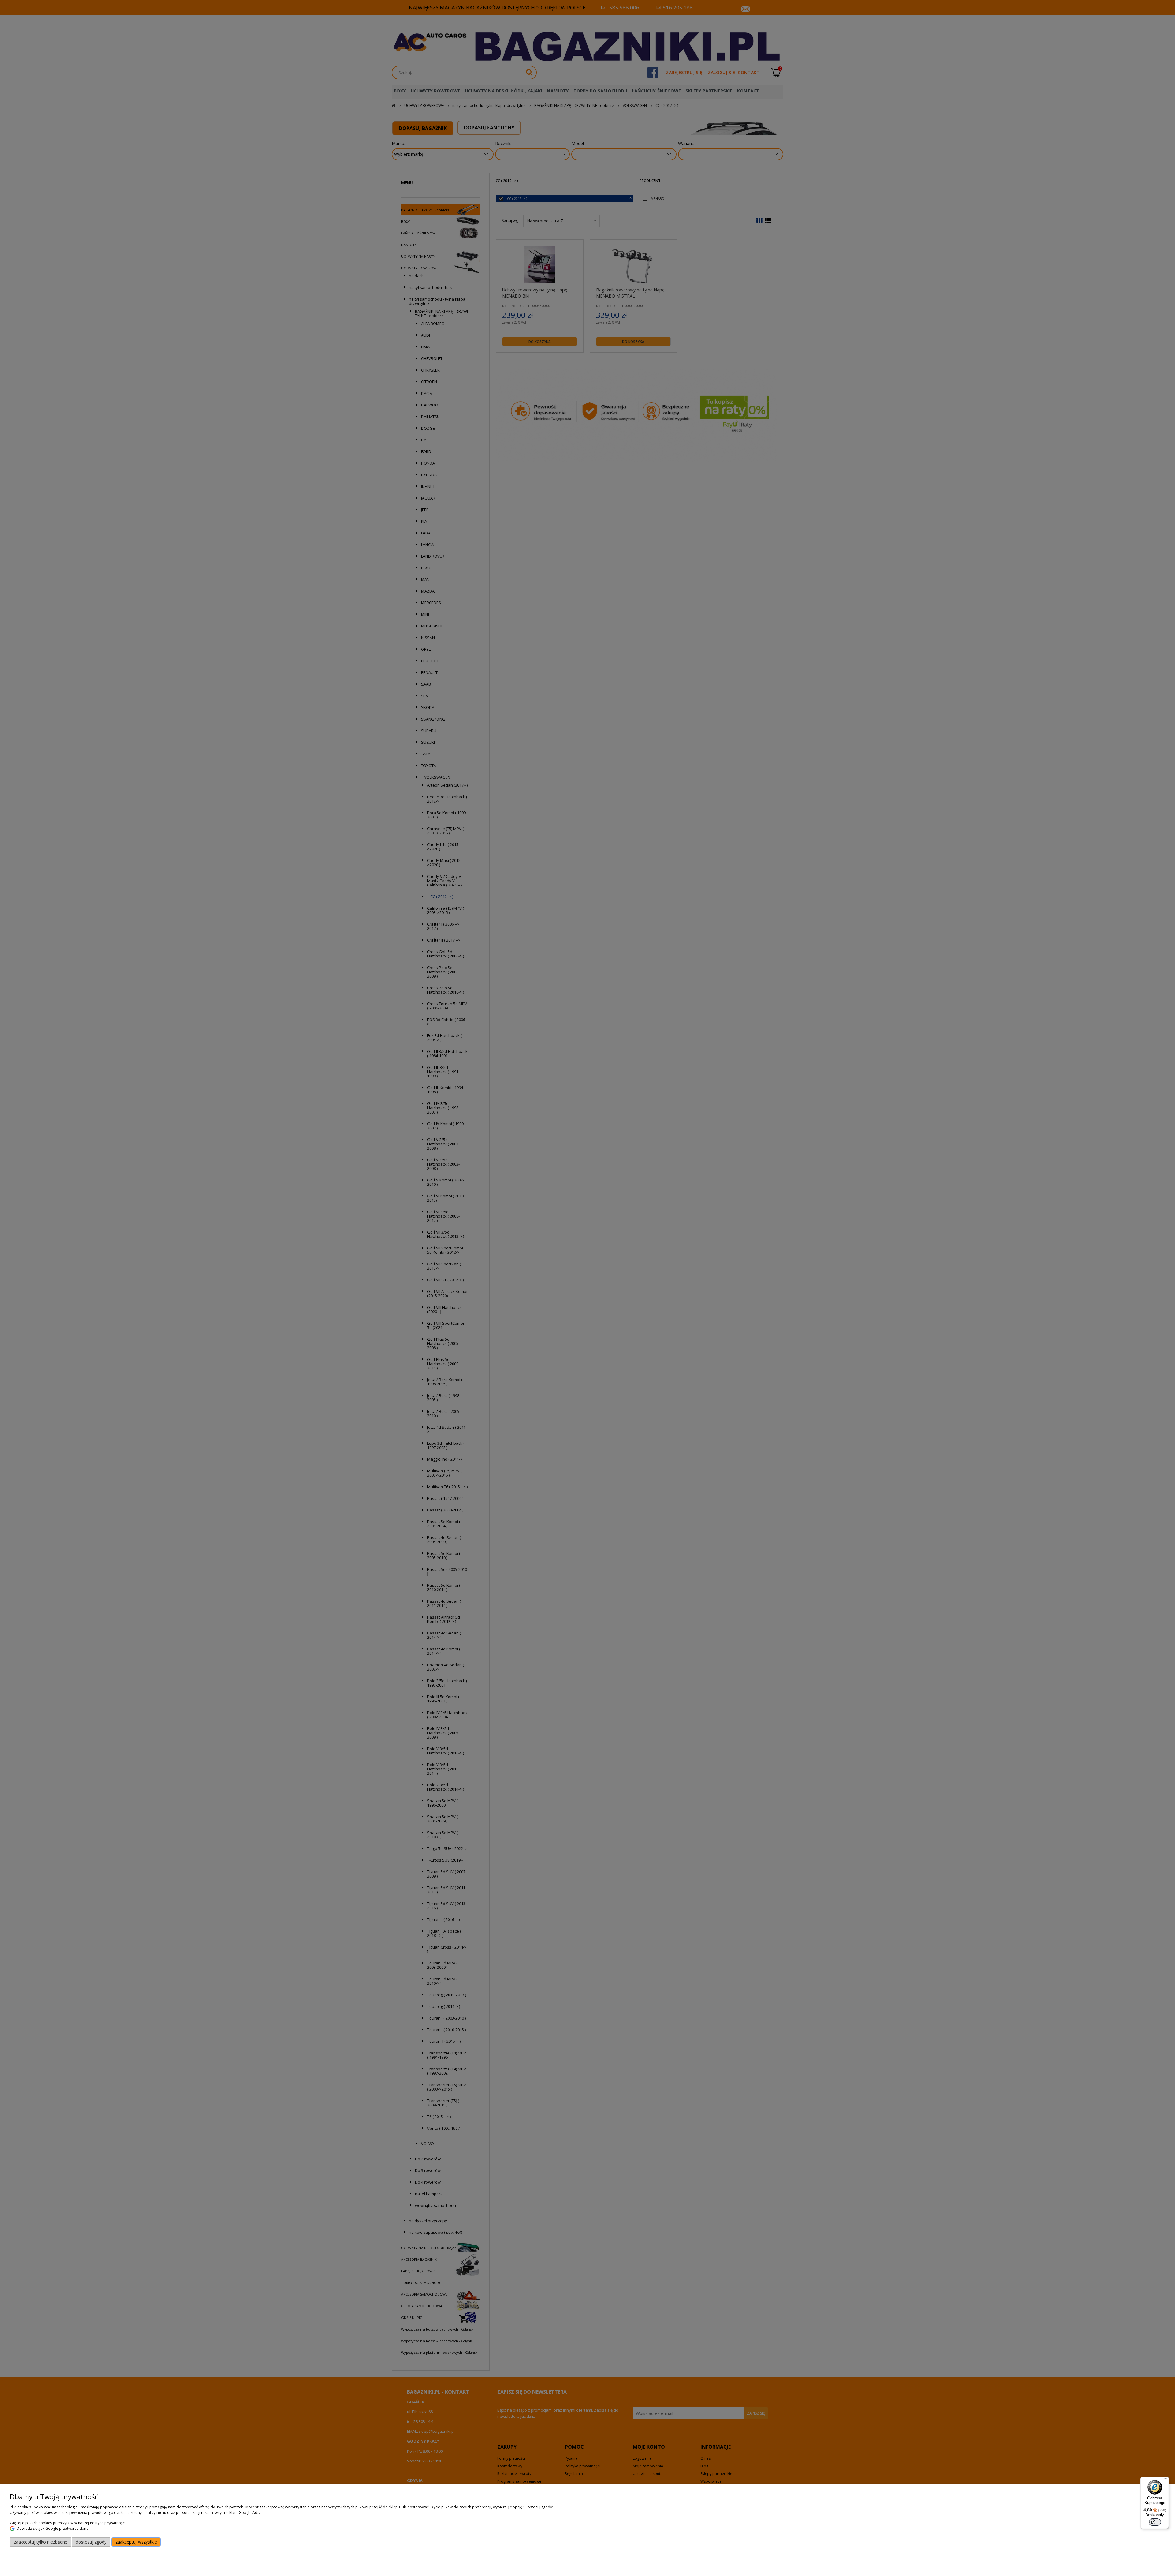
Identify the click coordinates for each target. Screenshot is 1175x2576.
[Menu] (1165, 2480)
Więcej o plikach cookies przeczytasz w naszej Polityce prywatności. (68, 2523)
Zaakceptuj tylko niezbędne (41, 2542)
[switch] (1155, 2522)
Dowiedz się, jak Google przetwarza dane (52, 2528)
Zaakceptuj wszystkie (136, 2542)
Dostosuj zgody (91, 2542)
